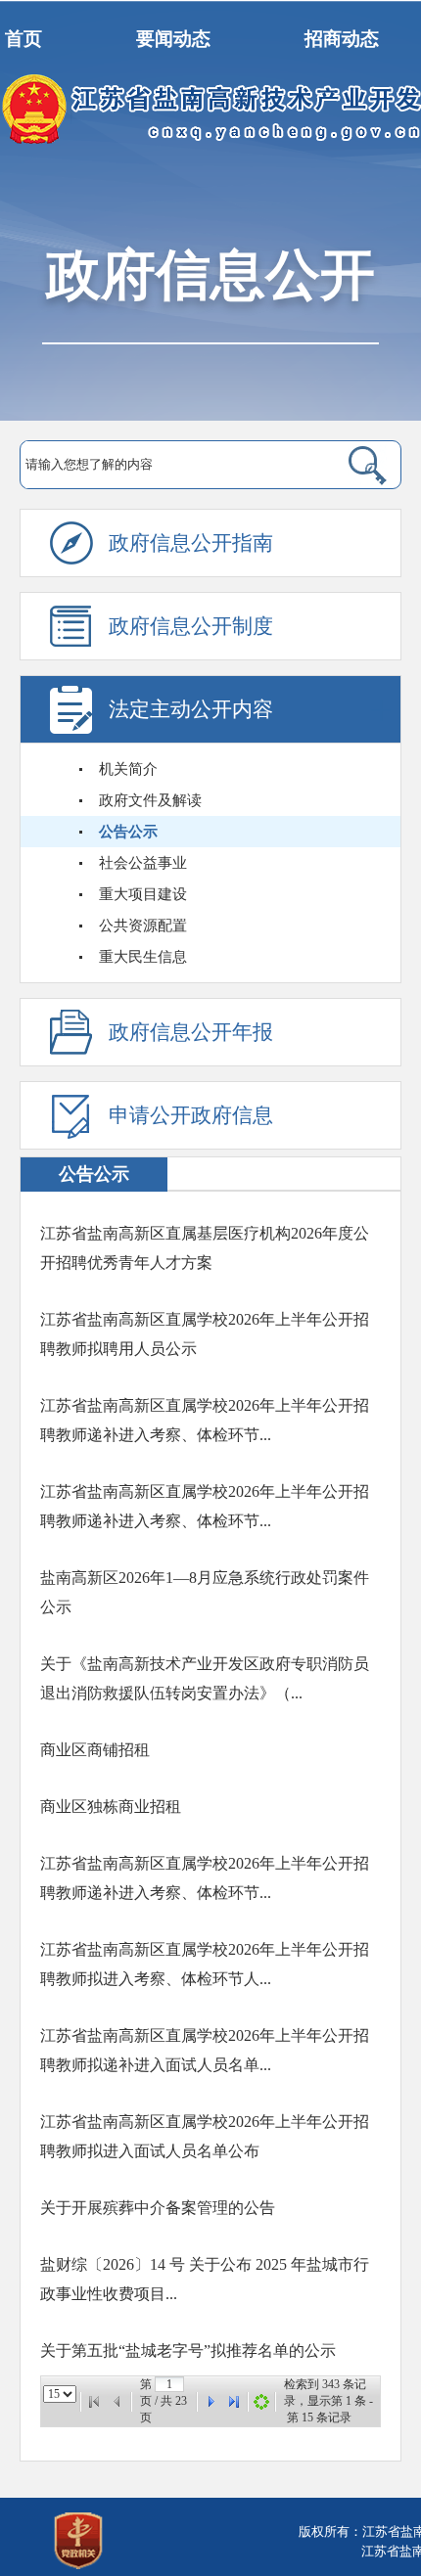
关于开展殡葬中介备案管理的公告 (158, 2208)
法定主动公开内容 (191, 709)
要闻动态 (173, 39)
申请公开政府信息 (191, 1115)
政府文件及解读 (150, 800)
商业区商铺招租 (95, 1750)
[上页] (117, 2402)
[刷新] (261, 2402)
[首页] (94, 2402)
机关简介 (128, 769)
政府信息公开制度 (191, 626)
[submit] (349, 465)
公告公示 (128, 832)
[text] (168, 465)
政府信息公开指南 (191, 543)
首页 (23, 39)
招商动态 (342, 39)
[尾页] (234, 2402)
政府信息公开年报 (191, 1032)
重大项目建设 (143, 894)
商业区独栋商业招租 (111, 1807)
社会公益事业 (143, 863)
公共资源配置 (143, 926)
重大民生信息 (143, 957)
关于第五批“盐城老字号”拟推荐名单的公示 (188, 2350)
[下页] (210, 2402)
